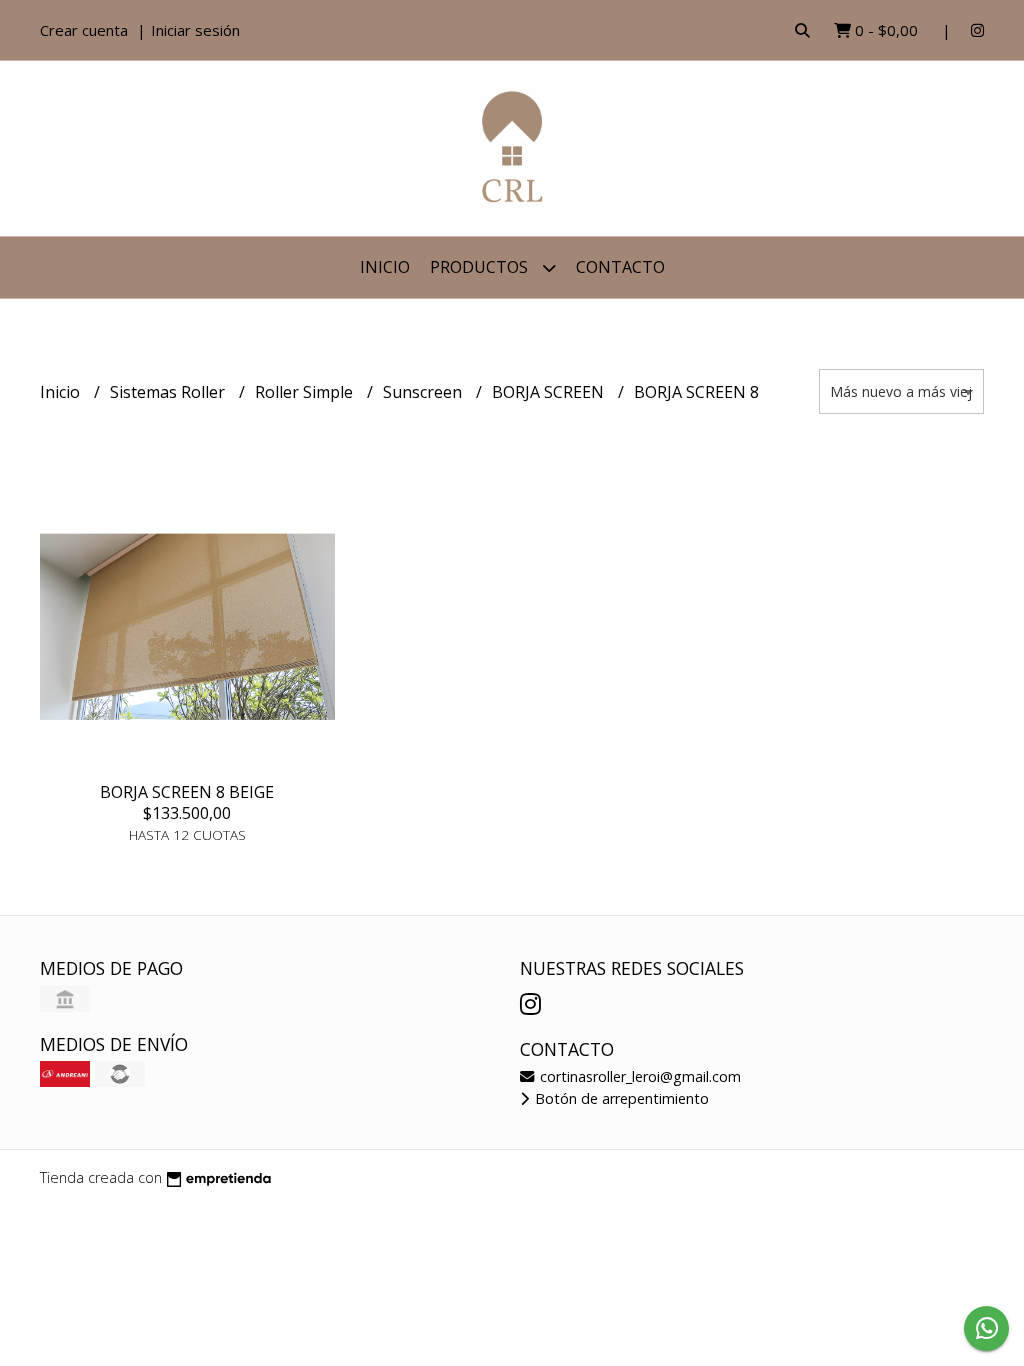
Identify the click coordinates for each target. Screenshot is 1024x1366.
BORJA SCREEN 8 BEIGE (187, 792)
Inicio (385, 267)
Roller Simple (306, 392)
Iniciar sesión (195, 30)
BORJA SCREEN (550, 392)
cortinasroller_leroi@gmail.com (638, 1076)
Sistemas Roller (169, 392)
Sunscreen (424, 392)
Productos (481, 267)
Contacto (620, 267)
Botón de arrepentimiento (620, 1098)
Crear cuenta (84, 30)
